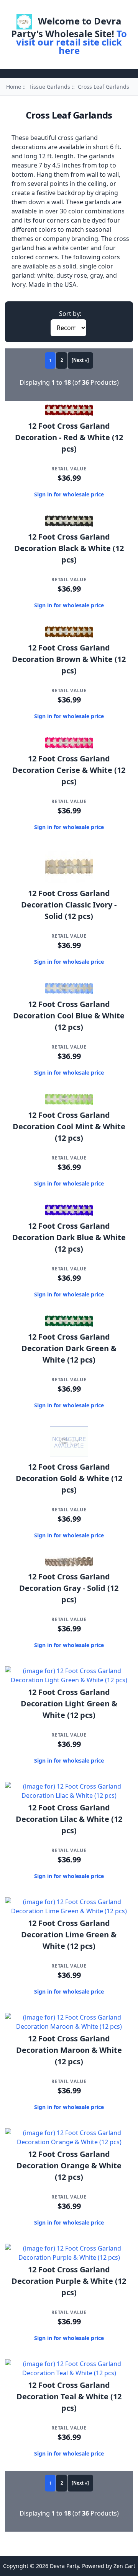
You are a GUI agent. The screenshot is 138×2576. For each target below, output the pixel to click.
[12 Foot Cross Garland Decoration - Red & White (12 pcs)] (69, 414)
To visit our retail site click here (71, 42)
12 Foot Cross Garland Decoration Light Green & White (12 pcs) (69, 1704)
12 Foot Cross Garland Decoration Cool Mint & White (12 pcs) (69, 1126)
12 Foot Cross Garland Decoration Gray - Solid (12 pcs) (69, 1588)
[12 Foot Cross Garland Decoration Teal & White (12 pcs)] (69, 2373)
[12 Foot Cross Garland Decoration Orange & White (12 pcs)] (69, 2142)
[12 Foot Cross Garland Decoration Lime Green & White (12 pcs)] (69, 1911)
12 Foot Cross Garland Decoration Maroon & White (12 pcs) (69, 2050)
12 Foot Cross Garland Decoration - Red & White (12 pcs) (69, 437)
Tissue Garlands (49, 87)
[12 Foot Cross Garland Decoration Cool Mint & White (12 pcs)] (69, 1103)
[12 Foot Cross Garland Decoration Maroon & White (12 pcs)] (69, 2026)
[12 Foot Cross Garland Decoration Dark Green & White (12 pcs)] (69, 1325)
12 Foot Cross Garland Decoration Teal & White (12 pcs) (69, 2396)
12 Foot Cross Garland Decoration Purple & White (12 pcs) (69, 2281)
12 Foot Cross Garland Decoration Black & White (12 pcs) (69, 548)
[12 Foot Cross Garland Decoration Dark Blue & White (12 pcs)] (69, 1214)
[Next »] (80, 360)
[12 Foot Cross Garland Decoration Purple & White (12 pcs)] (69, 2257)
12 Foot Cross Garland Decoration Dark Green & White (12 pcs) (69, 1348)
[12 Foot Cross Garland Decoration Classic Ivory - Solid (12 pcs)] (69, 881)
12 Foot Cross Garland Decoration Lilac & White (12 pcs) (69, 1819)
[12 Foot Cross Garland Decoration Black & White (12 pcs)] (69, 525)
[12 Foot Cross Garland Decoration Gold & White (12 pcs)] (69, 1455)
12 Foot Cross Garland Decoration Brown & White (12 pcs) (69, 659)
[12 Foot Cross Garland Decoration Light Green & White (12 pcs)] (69, 1680)
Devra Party (64, 2566)
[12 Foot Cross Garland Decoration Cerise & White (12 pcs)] (69, 746)
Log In (80, 9)
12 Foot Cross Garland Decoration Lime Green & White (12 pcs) (69, 1934)
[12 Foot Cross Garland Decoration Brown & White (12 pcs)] (69, 636)
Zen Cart (124, 2566)
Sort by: (70, 314)
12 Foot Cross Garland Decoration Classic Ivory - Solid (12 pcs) (69, 905)
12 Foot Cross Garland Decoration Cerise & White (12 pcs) (69, 770)
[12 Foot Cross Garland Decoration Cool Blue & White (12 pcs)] (69, 992)
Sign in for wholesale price (69, 494)
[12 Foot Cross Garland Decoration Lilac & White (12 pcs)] (69, 1795)
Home (53, 9)
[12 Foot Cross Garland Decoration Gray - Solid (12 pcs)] (69, 1564)
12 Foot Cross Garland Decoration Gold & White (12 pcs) (69, 1478)
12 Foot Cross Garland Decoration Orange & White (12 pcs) (69, 2165)
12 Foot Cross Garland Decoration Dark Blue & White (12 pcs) (69, 1237)
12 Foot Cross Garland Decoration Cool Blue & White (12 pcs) (69, 1016)
